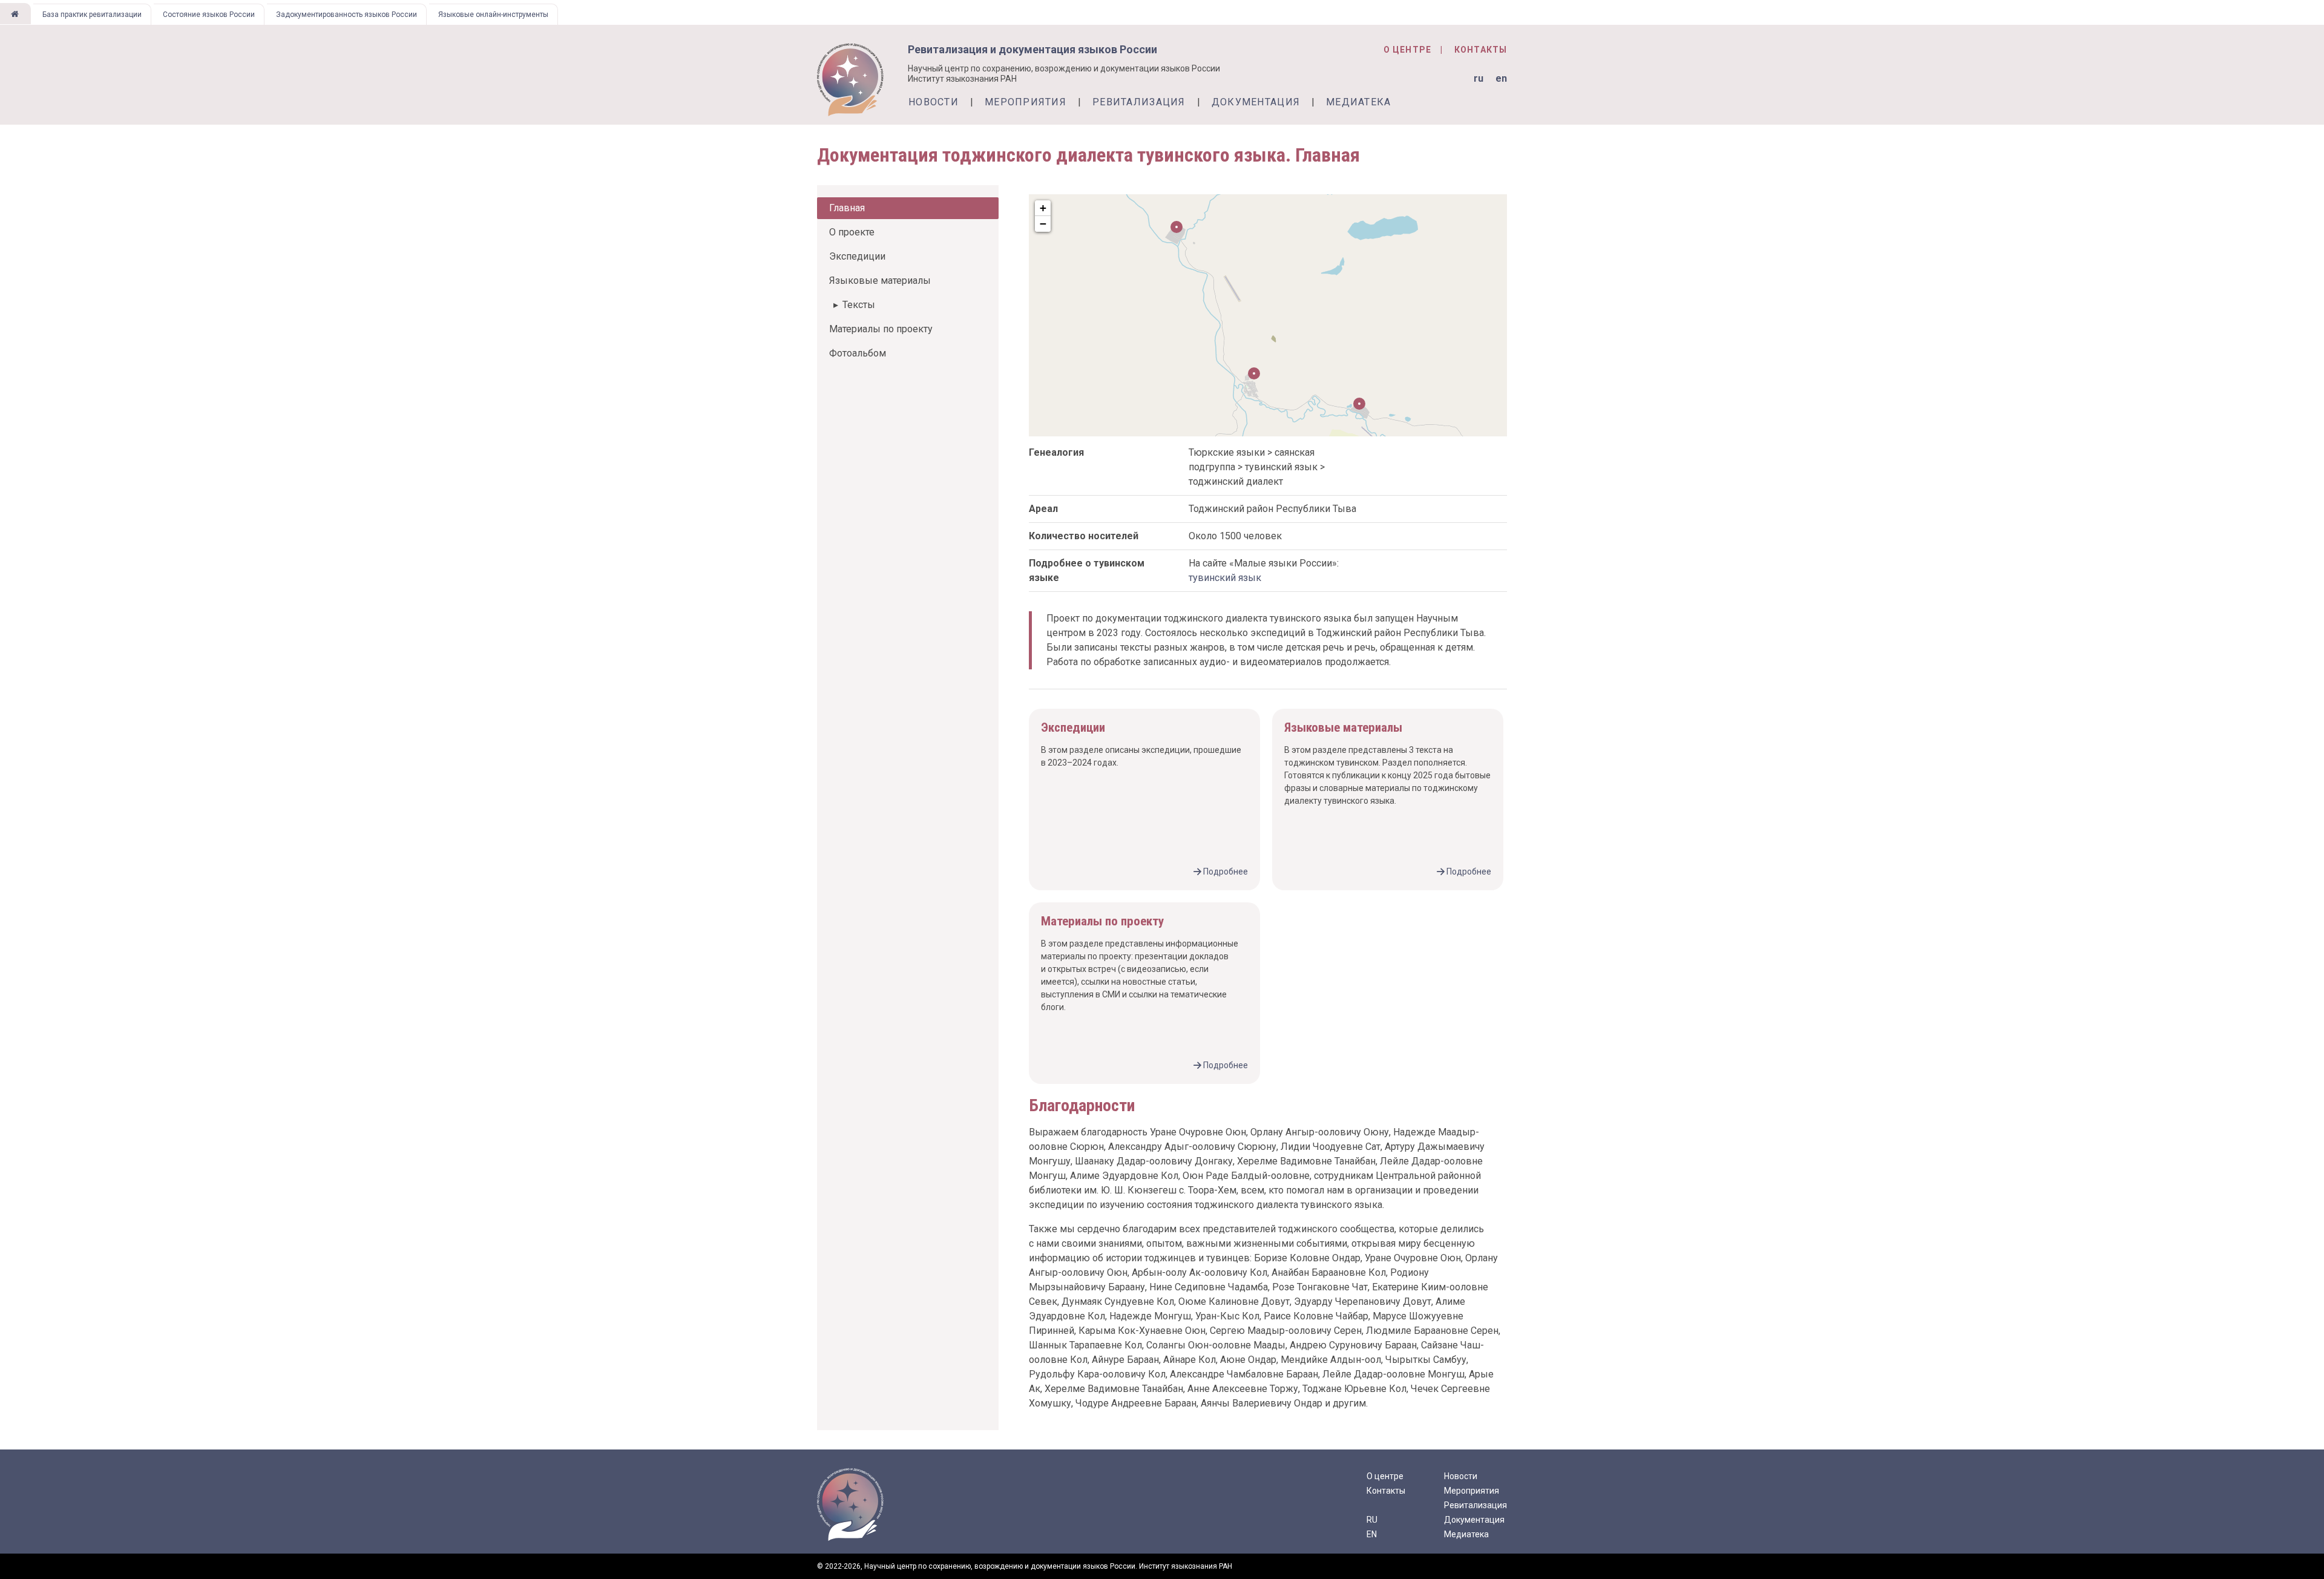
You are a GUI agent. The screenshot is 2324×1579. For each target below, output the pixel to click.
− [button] (1043, 224)
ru (1479, 78)
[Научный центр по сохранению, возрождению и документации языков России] (15, 14)
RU (1372, 1520)
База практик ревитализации (92, 15)
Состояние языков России (209, 15)
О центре (1407, 50)
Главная (847, 208)
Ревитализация (1139, 102)
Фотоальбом (858, 353)
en (1501, 78)
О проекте (852, 232)
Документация (1256, 102)
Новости (934, 102)
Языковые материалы (880, 281)
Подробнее (1226, 872)
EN (1372, 1534)
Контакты (1481, 50)
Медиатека (1359, 102)
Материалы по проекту (881, 329)
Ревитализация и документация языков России (1032, 49)
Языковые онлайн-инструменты (493, 15)
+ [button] (1043, 208)
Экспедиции (857, 256)
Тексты (859, 305)
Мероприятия (1026, 102)
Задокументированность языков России (346, 15)
